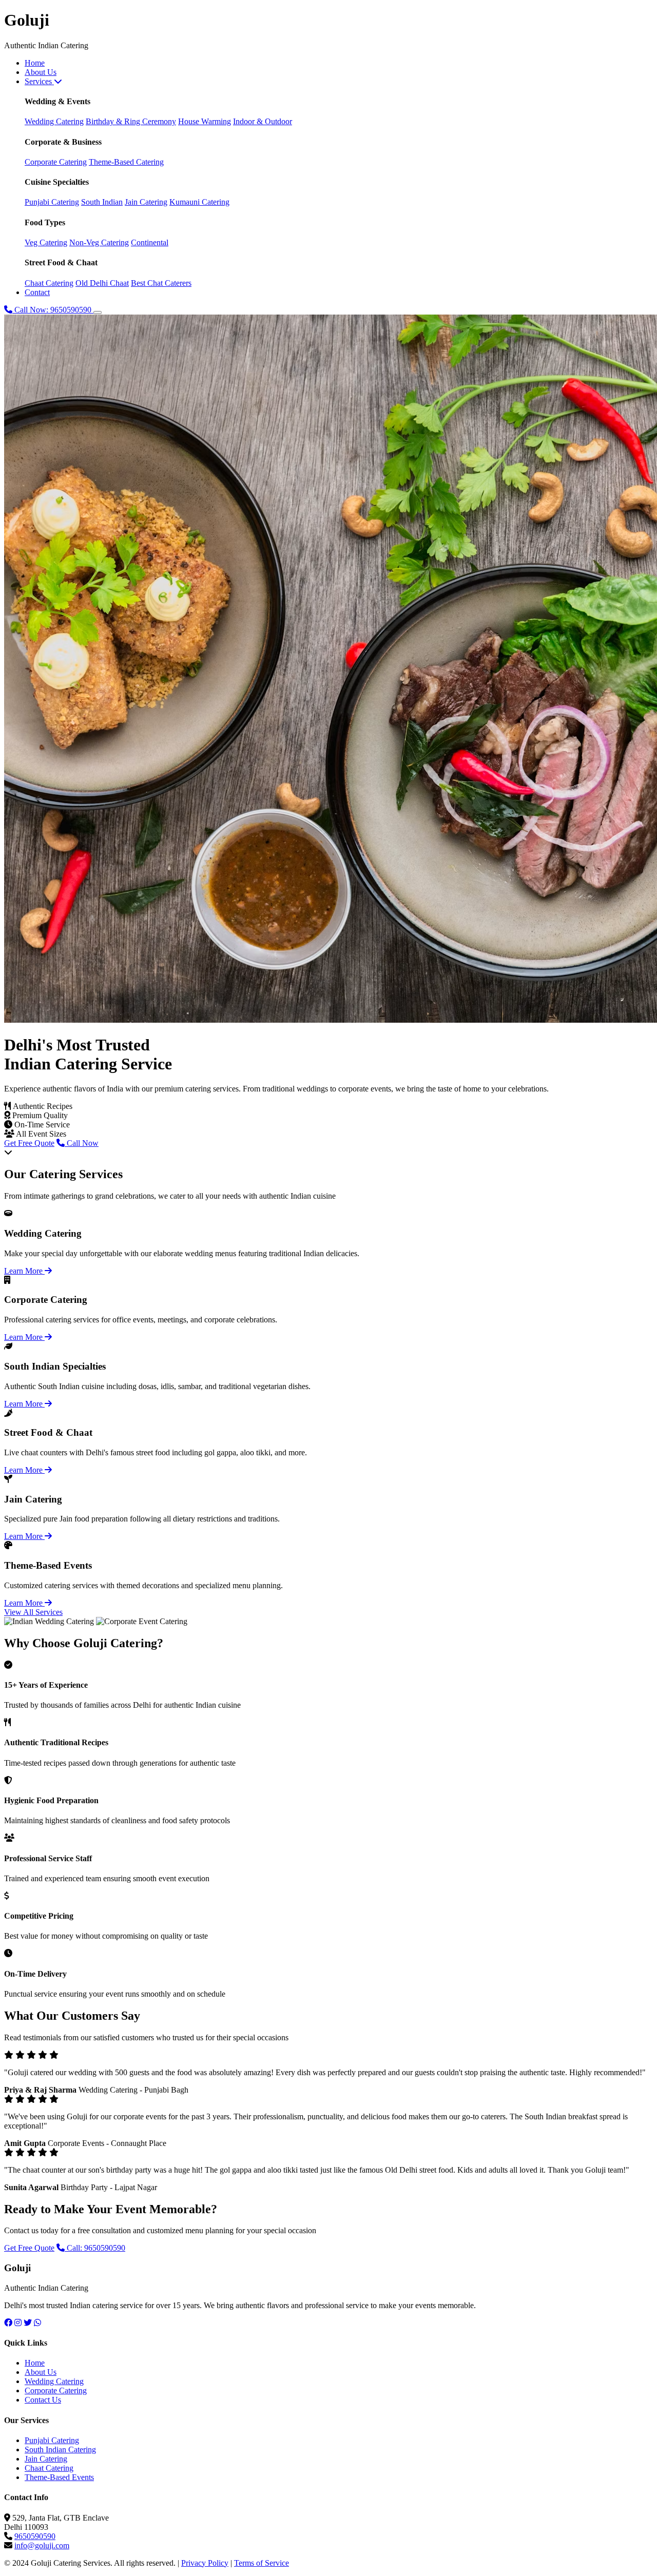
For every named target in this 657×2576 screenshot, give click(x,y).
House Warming (205, 121)
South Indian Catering (60, 2450)
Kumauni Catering (199, 202)
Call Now (82, 1143)
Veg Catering (46, 242)
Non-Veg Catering (99, 242)
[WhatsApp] (37, 2323)
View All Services (33, 1612)
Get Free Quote (29, 1143)
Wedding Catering (54, 121)
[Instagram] (18, 2323)
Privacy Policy (205, 2563)
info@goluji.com (42, 2545)
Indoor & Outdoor (263, 121)
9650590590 (35, 2536)
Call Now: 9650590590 (53, 310)
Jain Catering (146, 202)
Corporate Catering (56, 162)
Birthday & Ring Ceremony (131, 121)
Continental (150, 242)
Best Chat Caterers (161, 283)
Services (39, 81)
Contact (37, 292)
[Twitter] (28, 2323)
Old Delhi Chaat (102, 283)
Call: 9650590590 (95, 2248)
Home (35, 63)
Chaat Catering (49, 283)
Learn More (24, 1271)
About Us (41, 72)
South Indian (102, 202)
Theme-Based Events (59, 2477)
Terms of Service (262, 2563)
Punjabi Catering (52, 202)
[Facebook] (8, 2323)
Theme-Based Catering (126, 162)
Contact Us (43, 2400)
